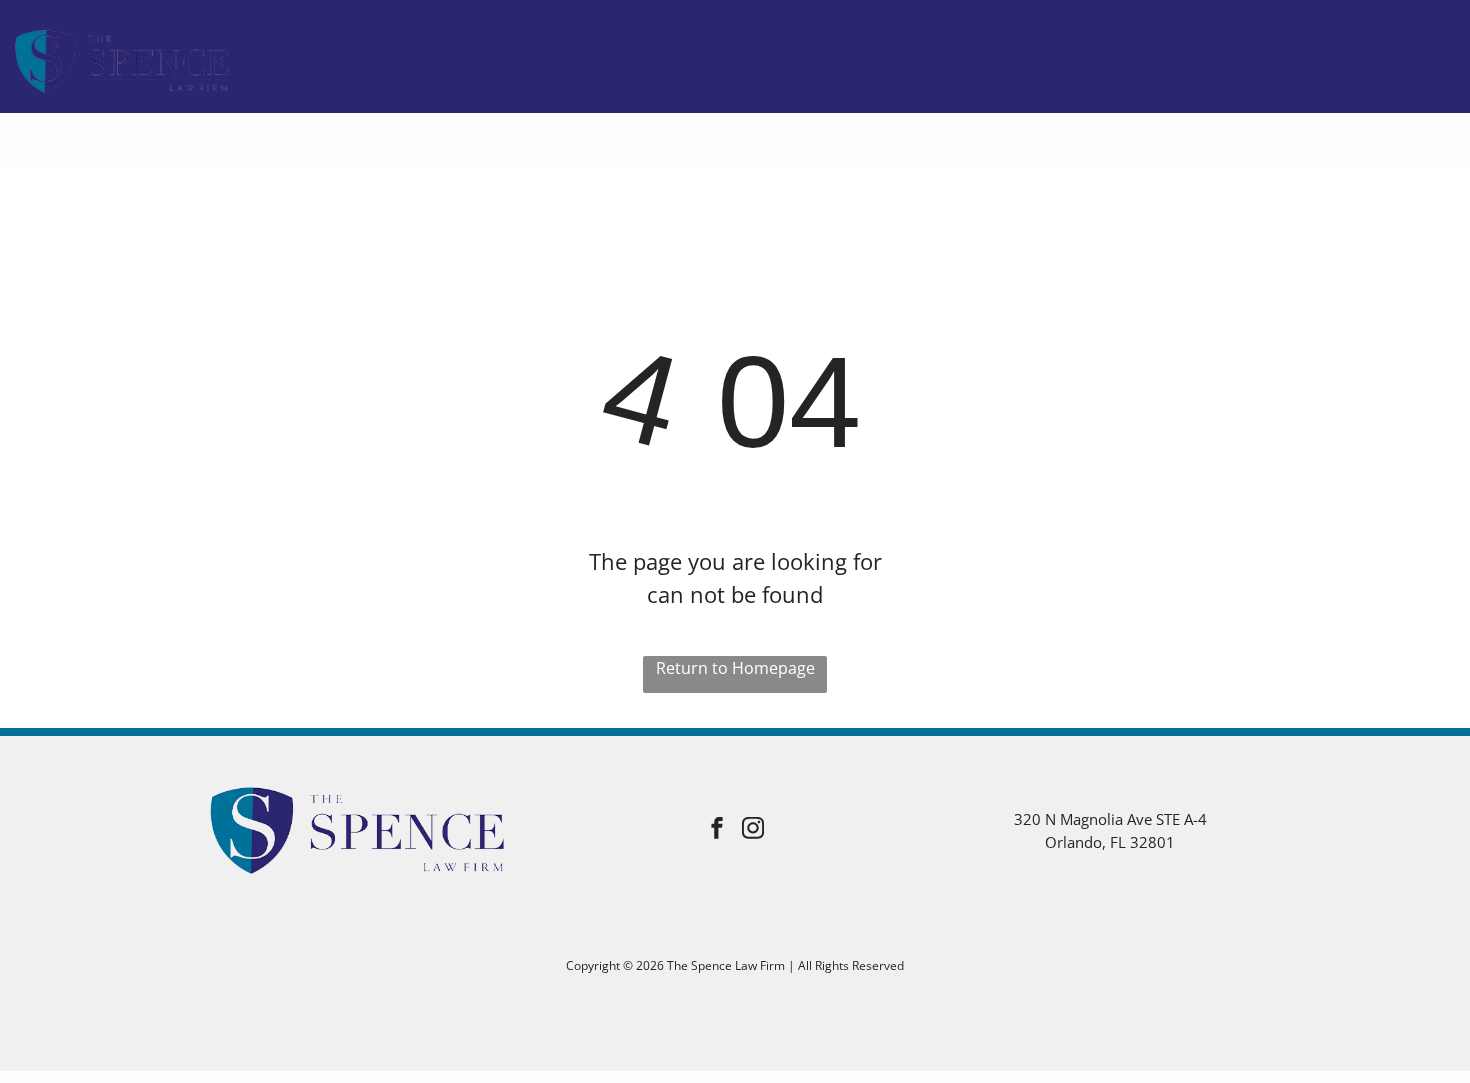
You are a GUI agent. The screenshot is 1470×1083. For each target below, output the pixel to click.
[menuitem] (407, 61)
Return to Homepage (735, 668)
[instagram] (1440, 27)
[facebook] (1406, 27)
